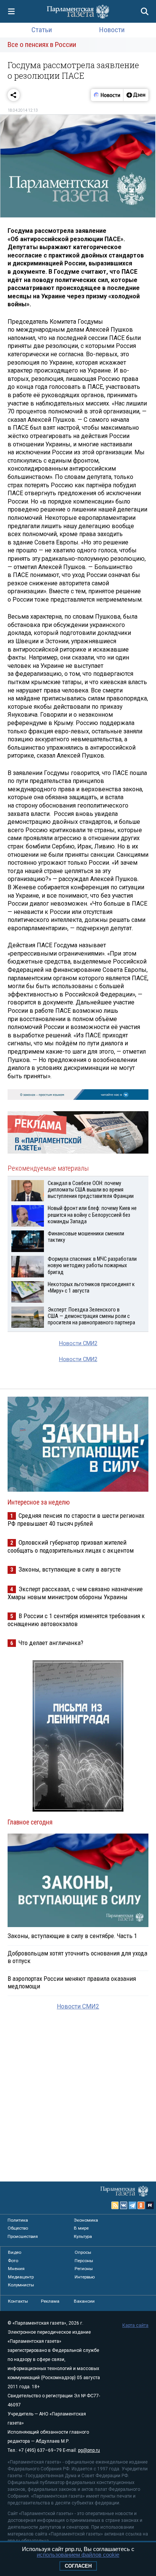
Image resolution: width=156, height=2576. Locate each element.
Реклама (50, 2301)
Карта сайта (135, 2325)
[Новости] (107, 95)
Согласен (78, 2566)
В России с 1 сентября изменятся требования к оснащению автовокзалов (76, 1620)
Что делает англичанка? (51, 1643)
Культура (83, 2236)
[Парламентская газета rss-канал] (115, 2205)
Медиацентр (21, 2277)
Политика (18, 2220)
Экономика (86, 2220)
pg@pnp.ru (89, 2450)
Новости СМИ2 (78, 1343)
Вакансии (84, 2301)
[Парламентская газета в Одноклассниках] (141, 2205)
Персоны (84, 2261)
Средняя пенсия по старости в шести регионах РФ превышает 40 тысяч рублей (76, 1520)
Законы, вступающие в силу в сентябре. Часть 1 (72, 1936)
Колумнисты (21, 2285)
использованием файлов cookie (78, 2555)
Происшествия (23, 2236)
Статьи (42, 30)
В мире (81, 2228)
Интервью (85, 2277)
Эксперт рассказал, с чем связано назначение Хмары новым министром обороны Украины (75, 1593)
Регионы (84, 2269)
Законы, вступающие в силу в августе (70, 1569)
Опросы (83, 2252)
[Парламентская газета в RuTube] (150, 2205)
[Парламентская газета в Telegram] (133, 2205)
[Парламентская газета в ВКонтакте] (124, 2205)
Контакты (18, 2301)
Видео (15, 2252)
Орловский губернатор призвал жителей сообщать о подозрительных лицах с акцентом (71, 1546)
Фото (13, 2261)
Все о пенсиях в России (42, 44)
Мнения (16, 2269)
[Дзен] (136, 95)
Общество (18, 2228)
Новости (112, 30)
